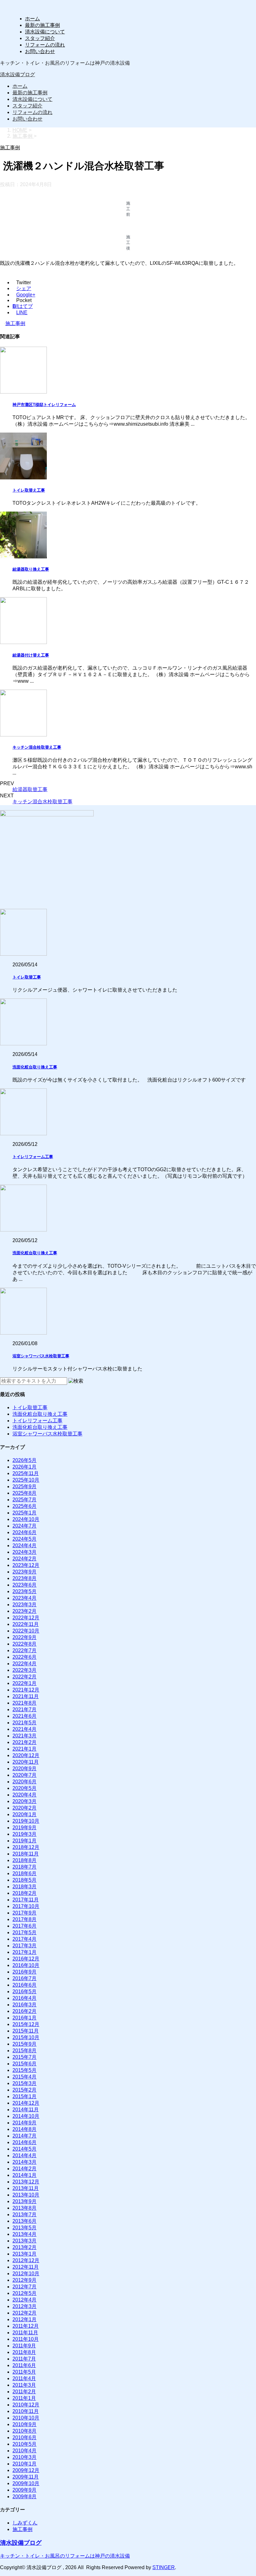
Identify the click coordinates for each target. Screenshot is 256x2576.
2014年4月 (25, 2155)
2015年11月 (26, 2031)
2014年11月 (26, 2110)
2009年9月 (25, 2490)
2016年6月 (25, 1985)
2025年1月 (25, 1513)
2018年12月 (26, 1847)
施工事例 (15, 323)
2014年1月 (25, 2175)
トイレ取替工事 (27, 977)
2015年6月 (25, 2064)
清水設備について (45, 32)
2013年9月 (25, 2201)
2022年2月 (25, 1677)
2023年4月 (25, 1598)
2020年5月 (25, 1788)
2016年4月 (25, 1998)
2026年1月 (25, 1467)
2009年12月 (26, 2470)
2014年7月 (25, 2136)
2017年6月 (25, 1926)
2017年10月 (26, 1906)
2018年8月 (25, 1860)
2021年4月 (25, 1729)
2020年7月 (25, 1775)
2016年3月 (25, 2005)
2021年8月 (25, 1703)
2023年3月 (25, 1605)
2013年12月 (26, 2182)
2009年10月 (26, 2483)
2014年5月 (25, 2149)
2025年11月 (26, 1473)
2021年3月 (25, 1736)
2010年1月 (25, 2464)
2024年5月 (25, 1539)
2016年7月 (25, 1978)
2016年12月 (26, 1959)
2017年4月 (25, 1939)
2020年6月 (25, 1782)
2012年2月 (25, 2313)
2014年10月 (26, 2116)
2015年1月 (25, 2096)
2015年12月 (26, 2024)
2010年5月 (25, 2444)
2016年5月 (25, 1991)
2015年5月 (25, 2070)
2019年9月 (25, 1828)
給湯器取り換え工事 (31, 569)
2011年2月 (24, 2392)
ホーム (32, 19)
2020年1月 (25, 1814)
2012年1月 (25, 2319)
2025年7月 (25, 1500)
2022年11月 (26, 1624)
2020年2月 (25, 1808)
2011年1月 (24, 2398)
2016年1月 (25, 2018)
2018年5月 (25, 1880)
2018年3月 (25, 1887)
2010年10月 (26, 2418)
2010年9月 (25, 2424)
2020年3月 (25, 1801)
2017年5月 (25, 1932)
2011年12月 (26, 2326)
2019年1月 (25, 1841)
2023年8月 (25, 1578)
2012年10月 (26, 2274)
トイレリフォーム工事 (33, 1157)
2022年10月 (26, 1631)
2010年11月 (26, 2411)
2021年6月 (25, 1716)
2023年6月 (25, 1585)
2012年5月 (25, 2293)
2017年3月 (25, 1946)
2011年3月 (24, 2385)
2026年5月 (25, 1460)
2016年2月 (25, 2011)
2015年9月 (25, 2044)
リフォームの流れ (45, 45)
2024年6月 (25, 1532)
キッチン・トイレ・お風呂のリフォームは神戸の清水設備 (65, 2556)
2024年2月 (25, 1559)
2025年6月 (25, 1506)
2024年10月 (26, 1519)
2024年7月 (25, 1526)
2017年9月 (25, 1913)
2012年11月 (26, 2267)
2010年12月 (26, 2405)
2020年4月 (25, 1795)
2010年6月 (25, 2437)
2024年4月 (25, 1546)
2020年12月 (26, 1755)
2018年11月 (26, 1854)
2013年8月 (25, 2208)
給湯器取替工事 (30, 789)
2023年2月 (25, 1611)
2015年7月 (25, 2057)
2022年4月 (25, 1664)
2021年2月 (25, 1742)
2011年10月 (26, 2339)
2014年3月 (25, 2162)
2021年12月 (26, 1690)
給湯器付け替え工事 (31, 655)
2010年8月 (25, 2431)
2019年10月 (26, 1821)
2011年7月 (24, 2359)
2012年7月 (25, 2287)
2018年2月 (25, 1893)
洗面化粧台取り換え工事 (35, 1067)
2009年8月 (25, 2497)
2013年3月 (25, 2241)
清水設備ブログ (17, 74)
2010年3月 (25, 2457)
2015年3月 (25, 2083)
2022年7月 (25, 1650)
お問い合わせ (40, 51)
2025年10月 (26, 1480)
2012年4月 (25, 2300)
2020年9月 (25, 1769)
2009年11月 (26, 2477)
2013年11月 (26, 2188)
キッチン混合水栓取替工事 (42, 802)
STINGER (164, 2567)
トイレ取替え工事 (29, 490)
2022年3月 (25, 1670)
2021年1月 (25, 1749)
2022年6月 (25, 1657)
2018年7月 (25, 1867)
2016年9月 (25, 1972)
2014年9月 (25, 2123)
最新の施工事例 (42, 25)
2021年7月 (25, 1709)
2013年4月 (25, 2234)
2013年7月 (25, 2214)
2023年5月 (25, 1591)
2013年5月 (25, 2228)
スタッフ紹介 (40, 38)
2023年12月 (26, 1565)
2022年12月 (26, 1618)
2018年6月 (25, 1873)
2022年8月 (25, 1644)
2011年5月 (24, 2372)
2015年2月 (25, 2090)
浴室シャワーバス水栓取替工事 (41, 1356)
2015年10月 (26, 2037)
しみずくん (25, 2523)
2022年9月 (25, 1637)
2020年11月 (26, 1762)
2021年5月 (25, 1723)
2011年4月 (24, 2378)
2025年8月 (25, 1493)
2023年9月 (25, 1572)
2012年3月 (25, 2306)
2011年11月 (25, 2333)
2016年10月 (26, 1965)
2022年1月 (25, 1683)
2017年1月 (25, 1952)
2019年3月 (25, 1834)
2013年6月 (25, 2221)
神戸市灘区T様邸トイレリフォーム (44, 405)
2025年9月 (25, 1486)
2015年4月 (25, 2077)
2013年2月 (25, 2247)
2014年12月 (26, 2103)
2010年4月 (25, 2451)
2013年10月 (26, 2195)
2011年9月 (24, 2346)
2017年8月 (25, 1919)
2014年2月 (25, 2169)
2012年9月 (25, 2280)
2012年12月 (26, 2260)
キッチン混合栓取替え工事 (37, 747)
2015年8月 (25, 2051)
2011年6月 (24, 2365)
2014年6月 (25, 2142)
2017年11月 (26, 1900)
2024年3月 (25, 1552)
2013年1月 (25, 2254)
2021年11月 (26, 1696)
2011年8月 (24, 2352)
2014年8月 (25, 2129)
